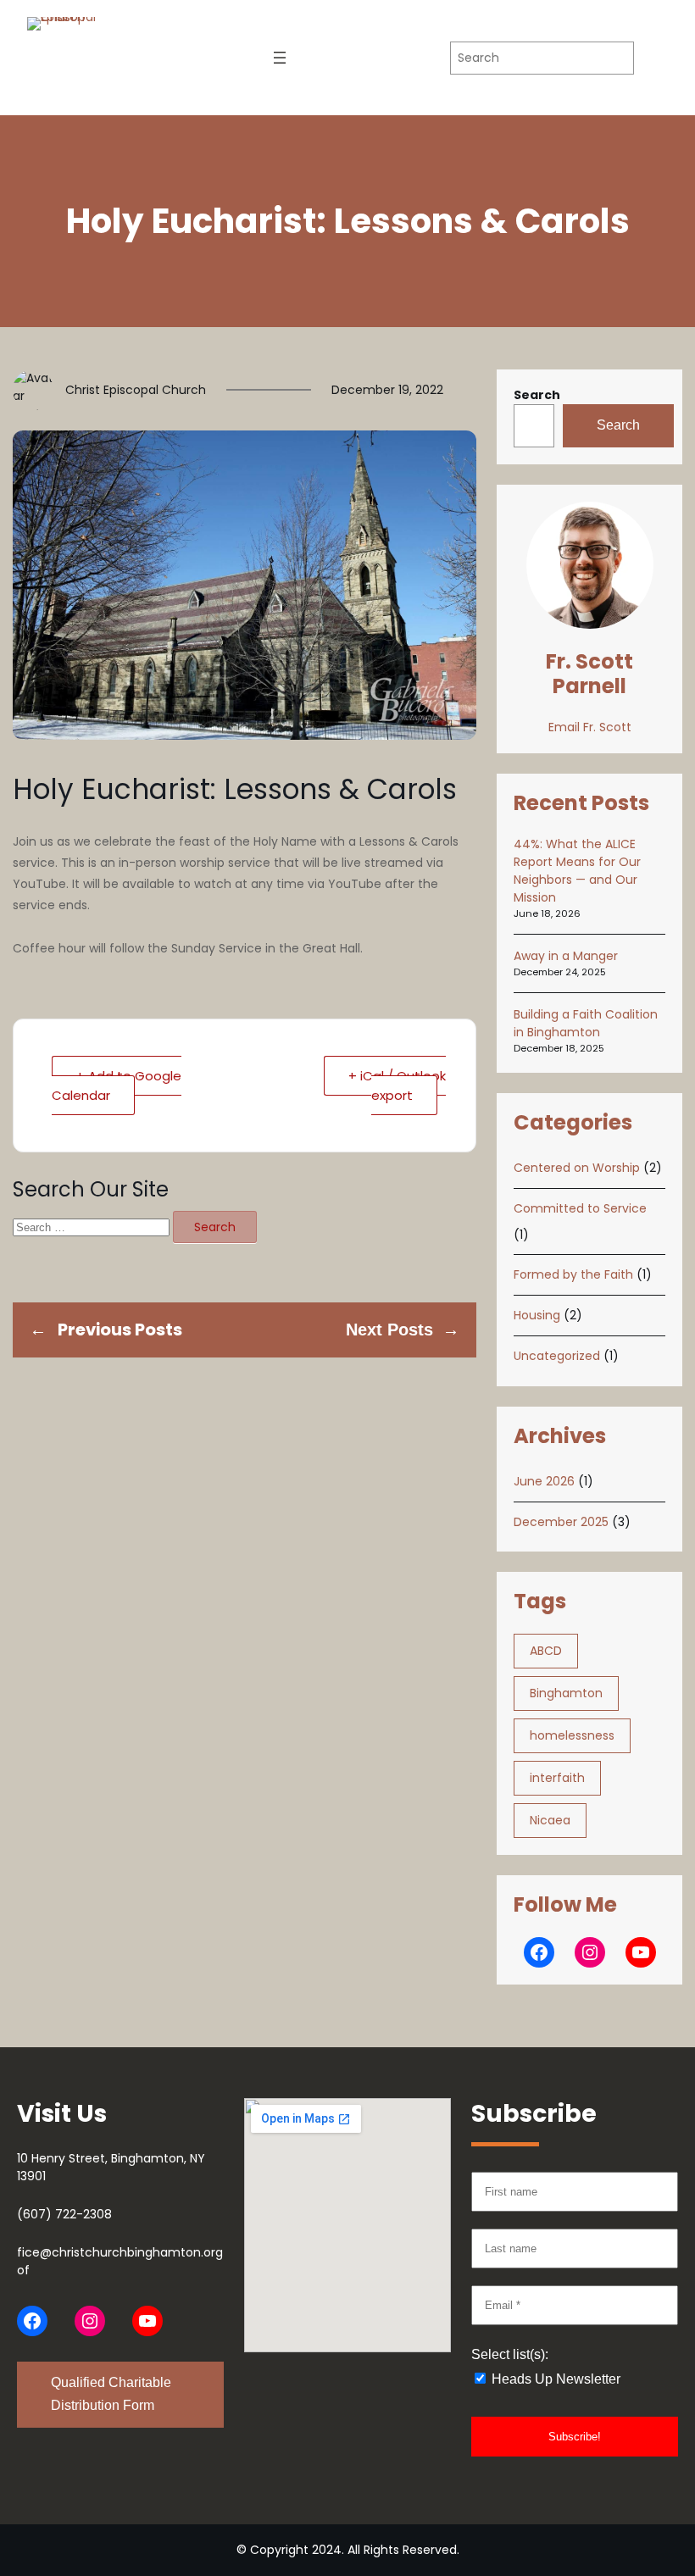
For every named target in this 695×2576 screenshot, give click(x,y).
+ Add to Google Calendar (117, 1085)
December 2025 (561, 1522)
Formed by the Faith (573, 1274)
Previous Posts (120, 1330)
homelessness (572, 1735)
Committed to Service (580, 1208)
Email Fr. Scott (590, 727)
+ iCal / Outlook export (397, 1085)
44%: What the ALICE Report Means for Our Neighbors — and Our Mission (577, 871)
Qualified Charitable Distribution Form (111, 2394)
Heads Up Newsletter (554, 2379)
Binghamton (566, 1693)
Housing (537, 1315)
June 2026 (544, 1481)
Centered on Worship (577, 1168)
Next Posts (389, 1330)
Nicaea (550, 1820)
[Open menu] (280, 58)
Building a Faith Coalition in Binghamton (586, 1023)
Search (537, 395)
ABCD (546, 1651)
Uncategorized (557, 1356)
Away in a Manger (566, 956)
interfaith (557, 1778)
